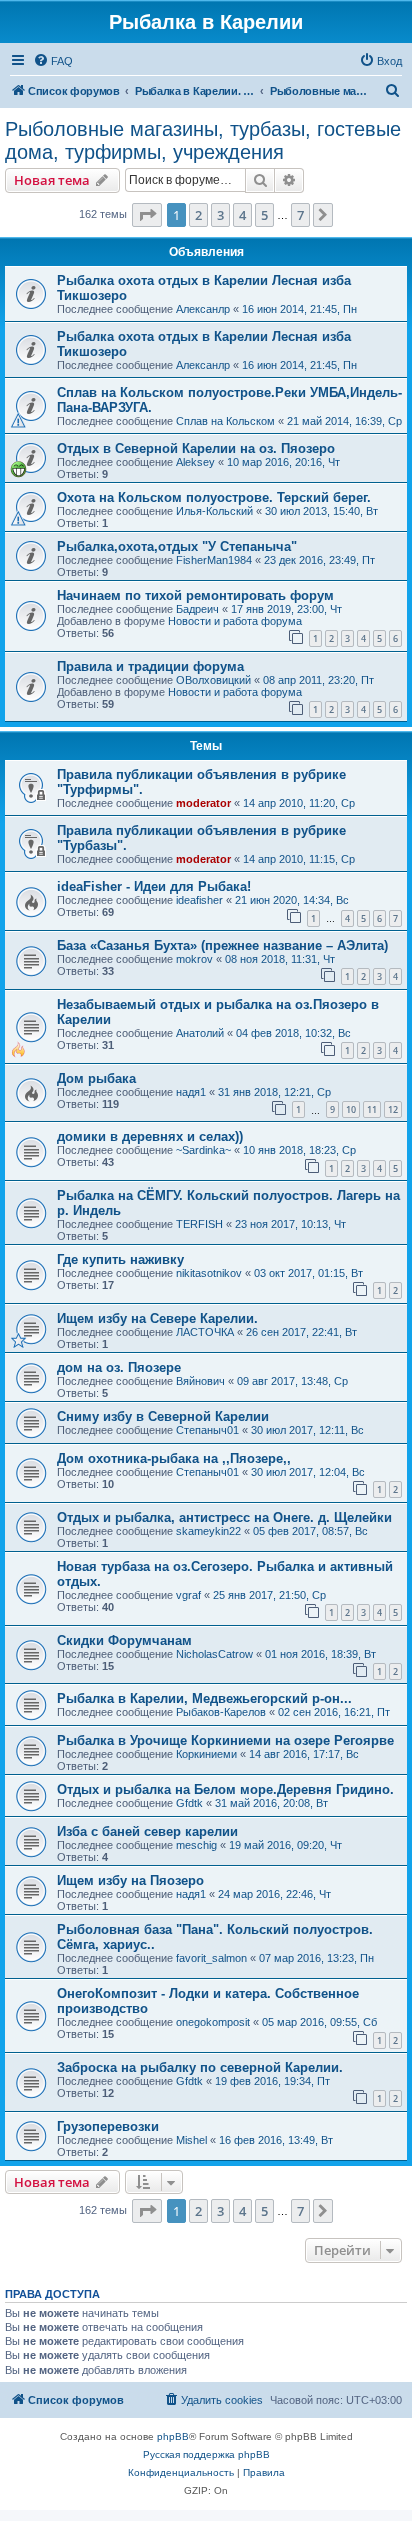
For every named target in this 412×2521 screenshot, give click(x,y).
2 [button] (198, 215)
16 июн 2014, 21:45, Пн (299, 309)
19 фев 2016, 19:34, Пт (272, 2081)
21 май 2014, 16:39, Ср (344, 421)
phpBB (173, 2436)
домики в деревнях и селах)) (150, 1136)
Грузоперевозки (108, 2126)
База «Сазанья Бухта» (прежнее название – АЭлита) (222, 945)
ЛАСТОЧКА (205, 1332)
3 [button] (220, 215)
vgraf (188, 1595)
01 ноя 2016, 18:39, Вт (320, 1654)
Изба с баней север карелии (147, 1831)
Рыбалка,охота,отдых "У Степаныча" (177, 546)
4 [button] (242, 215)
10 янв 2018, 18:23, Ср (299, 1150)
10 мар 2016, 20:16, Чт (283, 462)
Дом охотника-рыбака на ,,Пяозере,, (174, 1458)
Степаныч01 (207, 1430)
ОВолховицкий (213, 680)
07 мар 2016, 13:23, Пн (316, 1958)
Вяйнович (200, 1381)
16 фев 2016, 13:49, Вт (276, 2140)
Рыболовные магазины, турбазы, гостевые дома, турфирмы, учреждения (203, 140)
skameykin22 (208, 1531)
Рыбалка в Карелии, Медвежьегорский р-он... (204, 1698)
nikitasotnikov (209, 1273)
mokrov (194, 959)
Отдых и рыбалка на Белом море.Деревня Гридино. (225, 1789)
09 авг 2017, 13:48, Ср (292, 1381)
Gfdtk (189, 1803)
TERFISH (199, 1224)
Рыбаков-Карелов (221, 1712)
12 (393, 1109)
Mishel (191, 2140)
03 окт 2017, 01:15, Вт (308, 1273)
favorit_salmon (211, 1958)
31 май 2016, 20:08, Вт (271, 1803)
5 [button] (264, 215)
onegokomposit (213, 2022)
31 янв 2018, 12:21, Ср (274, 1092)
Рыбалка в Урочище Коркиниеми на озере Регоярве (225, 1740)
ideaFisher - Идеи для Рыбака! (154, 886)
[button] (147, 215)
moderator (203, 803)
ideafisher (199, 900)
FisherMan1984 (214, 560)
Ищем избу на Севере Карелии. (157, 1318)
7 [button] (300, 215)
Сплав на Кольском (225, 421)
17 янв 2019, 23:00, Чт (286, 609)
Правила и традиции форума (150, 666)
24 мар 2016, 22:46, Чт (274, 1894)
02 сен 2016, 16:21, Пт (334, 1712)
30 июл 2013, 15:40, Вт (321, 511)
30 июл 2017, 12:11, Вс (307, 1430)
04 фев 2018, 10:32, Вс (293, 1033)
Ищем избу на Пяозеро (130, 1880)
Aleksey (195, 462)
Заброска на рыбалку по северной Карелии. (200, 2067)
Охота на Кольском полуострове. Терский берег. (214, 497)
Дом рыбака (96, 1078)
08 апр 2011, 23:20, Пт (318, 680)
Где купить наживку (120, 1259)
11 (372, 1109)
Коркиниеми (206, 1754)
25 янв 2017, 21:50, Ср (269, 1595)
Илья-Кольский (214, 511)
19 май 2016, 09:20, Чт (285, 1845)
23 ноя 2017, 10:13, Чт (290, 1224)
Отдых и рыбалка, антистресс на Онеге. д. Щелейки (224, 1517)
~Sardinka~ (203, 1150)
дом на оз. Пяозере (119, 1367)
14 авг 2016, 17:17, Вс (304, 1754)
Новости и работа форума (235, 621)
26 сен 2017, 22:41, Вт (301, 1332)
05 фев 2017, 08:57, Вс (310, 1531)
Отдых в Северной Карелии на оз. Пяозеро (196, 448)
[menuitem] (53, 61)
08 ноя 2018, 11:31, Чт (280, 959)
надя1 (191, 1092)
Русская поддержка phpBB (206, 2454)
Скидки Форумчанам (124, 1640)
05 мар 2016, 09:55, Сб (319, 2022)
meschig (196, 1845)
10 (351, 1109)
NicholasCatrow (214, 1654)
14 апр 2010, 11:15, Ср (299, 859)
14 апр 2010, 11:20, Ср (299, 803)
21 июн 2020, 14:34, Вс (292, 900)
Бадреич (197, 609)
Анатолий (200, 1033)
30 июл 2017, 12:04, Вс (308, 1472)
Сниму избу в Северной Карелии (163, 1416)
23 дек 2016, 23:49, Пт (319, 560)
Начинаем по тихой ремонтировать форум (195, 595)
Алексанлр (203, 309)
